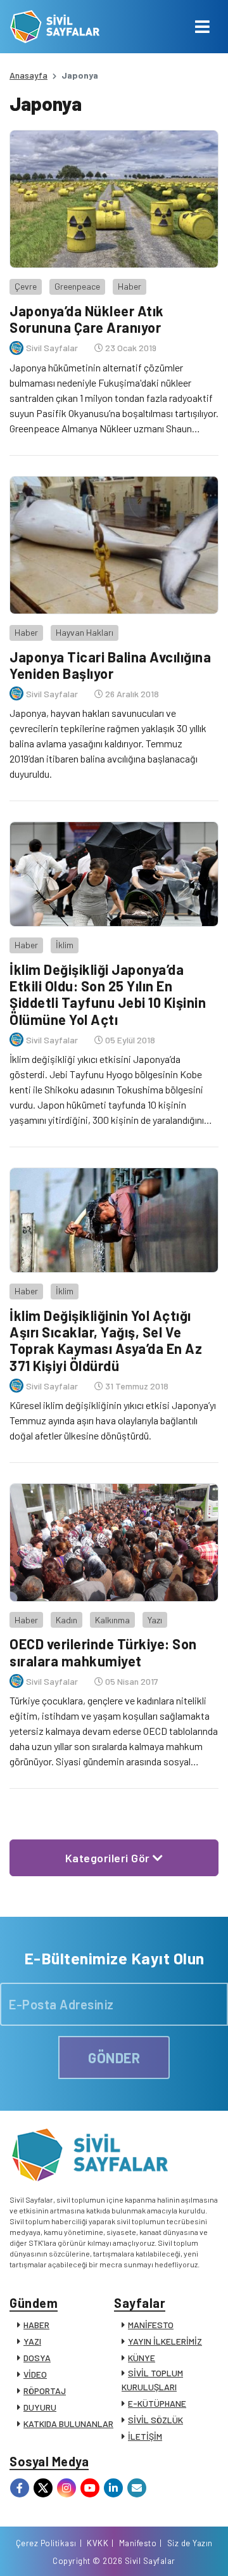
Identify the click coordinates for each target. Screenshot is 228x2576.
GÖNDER (114, 2058)
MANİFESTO (151, 2325)
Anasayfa (28, 75)
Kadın (66, 1620)
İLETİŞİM (145, 2436)
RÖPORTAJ (45, 2391)
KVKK (98, 2543)
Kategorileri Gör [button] (109, 1858)
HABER (36, 2325)
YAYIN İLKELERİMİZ (165, 2341)
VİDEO (35, 2374)
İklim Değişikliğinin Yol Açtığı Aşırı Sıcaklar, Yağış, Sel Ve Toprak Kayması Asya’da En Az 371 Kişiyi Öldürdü (106, 1340)
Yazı (155, 1620)
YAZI (32, 2341)
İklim (65, 945)
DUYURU (40, 2407)
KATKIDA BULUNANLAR (68, 2424)
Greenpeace (77, 286)
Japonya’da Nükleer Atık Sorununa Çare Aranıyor (87, 319)
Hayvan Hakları (85, 632)
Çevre (26, 286)
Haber (130, 286)
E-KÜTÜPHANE (157, 2403)
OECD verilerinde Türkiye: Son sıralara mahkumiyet (103, 1652)
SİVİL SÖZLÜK (155, 2420)
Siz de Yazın (190, 2543)
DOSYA (37, 2358)
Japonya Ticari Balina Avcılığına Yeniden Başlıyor (110, 665)
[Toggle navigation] (202, 27)
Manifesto (138, 2543)
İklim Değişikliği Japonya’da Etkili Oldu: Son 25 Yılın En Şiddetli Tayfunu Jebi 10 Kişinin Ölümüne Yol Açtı (108, 994)
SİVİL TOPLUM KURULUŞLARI (152, 2380)
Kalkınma (112, 1620)
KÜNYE (142, 2358)
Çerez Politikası (46, 2543)
